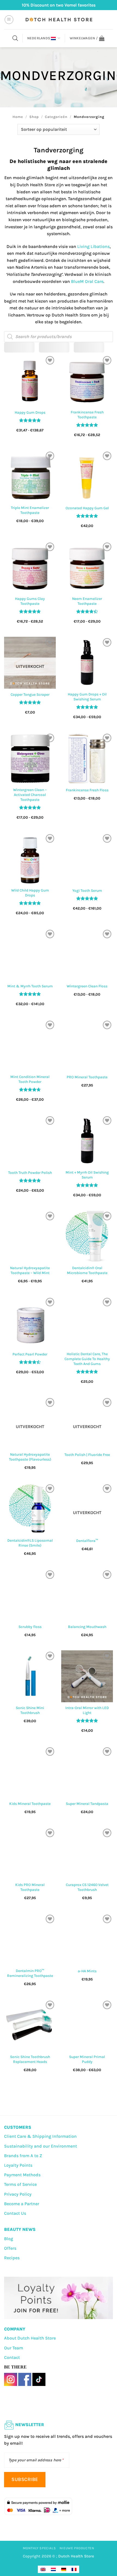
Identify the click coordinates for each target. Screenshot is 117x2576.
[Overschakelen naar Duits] (64, 2569)
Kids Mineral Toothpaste (30, 1804)
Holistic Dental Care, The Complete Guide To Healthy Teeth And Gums (87, 1359)
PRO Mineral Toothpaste (87, 1077)
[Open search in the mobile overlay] (15, 38)
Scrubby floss (30, 1627)
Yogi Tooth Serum (87, 891)
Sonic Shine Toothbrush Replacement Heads (30, 2059)
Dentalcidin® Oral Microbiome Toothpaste (87, 1270)
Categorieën (56, 117)
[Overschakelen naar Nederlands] (53, 2569)
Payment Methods (22, 2175)
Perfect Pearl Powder (30, 1354)
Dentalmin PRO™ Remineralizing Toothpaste (30, 1973)
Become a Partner (22, 2204)
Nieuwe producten (77, 2548)
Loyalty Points (18, 2165)
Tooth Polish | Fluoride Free (87, 1455)
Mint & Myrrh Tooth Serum (30, 986)
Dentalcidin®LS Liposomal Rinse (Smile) (30, 1543)
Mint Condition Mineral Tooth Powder (30, 1079)
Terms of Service (20, 2184)
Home (18, 117)
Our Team (14, 2348)
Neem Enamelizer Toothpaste (87, 601)
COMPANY (15, 2329)
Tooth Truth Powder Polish (30, 1173)
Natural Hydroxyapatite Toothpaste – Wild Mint (30, 1270)
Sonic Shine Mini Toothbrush (30, 1710)
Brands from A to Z (23, 2156)
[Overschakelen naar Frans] (74, 2569)
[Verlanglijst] (50, 360)
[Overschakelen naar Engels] (43, 2569)
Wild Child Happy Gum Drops (30, 893)
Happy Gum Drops (30, 412)
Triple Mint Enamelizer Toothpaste (30, 510)
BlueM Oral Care (87, 281)
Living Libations (93, 246)
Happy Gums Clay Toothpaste (30, 601)
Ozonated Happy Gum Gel (87, 508)
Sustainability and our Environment (41, 2146)
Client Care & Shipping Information (40, 2136)
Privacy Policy (18, 2194)
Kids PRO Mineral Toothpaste (30, 1887)
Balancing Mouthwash (87, 1627)
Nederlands (39, 38)
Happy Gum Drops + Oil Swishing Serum (87, 697)
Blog (9, 2239)
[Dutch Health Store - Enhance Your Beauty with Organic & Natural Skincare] (59, 20)
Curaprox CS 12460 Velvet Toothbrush (87, 1887)
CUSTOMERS (18, 2127)
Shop (34, 117)
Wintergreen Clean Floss (87, 986)
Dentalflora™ (87, 1541)
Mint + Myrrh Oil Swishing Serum (87, 1175)
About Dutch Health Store (30, 2338)
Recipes (12, 2258)
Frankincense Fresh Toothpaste (87, 415)
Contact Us (15, 2213)
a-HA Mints (87, 1971)
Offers (10, 2248)
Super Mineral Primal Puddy (87, 2059)
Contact (12, 2357)
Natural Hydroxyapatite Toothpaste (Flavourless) (30, 1457)
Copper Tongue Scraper (30, 695)
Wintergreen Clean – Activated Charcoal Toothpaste (30, 795)
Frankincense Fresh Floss (87, 790)
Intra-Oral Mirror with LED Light (87, 1710)
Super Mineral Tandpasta (87, 1804)
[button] (9, 20)
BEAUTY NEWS (20, 2229)
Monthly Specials (39, 2548)
